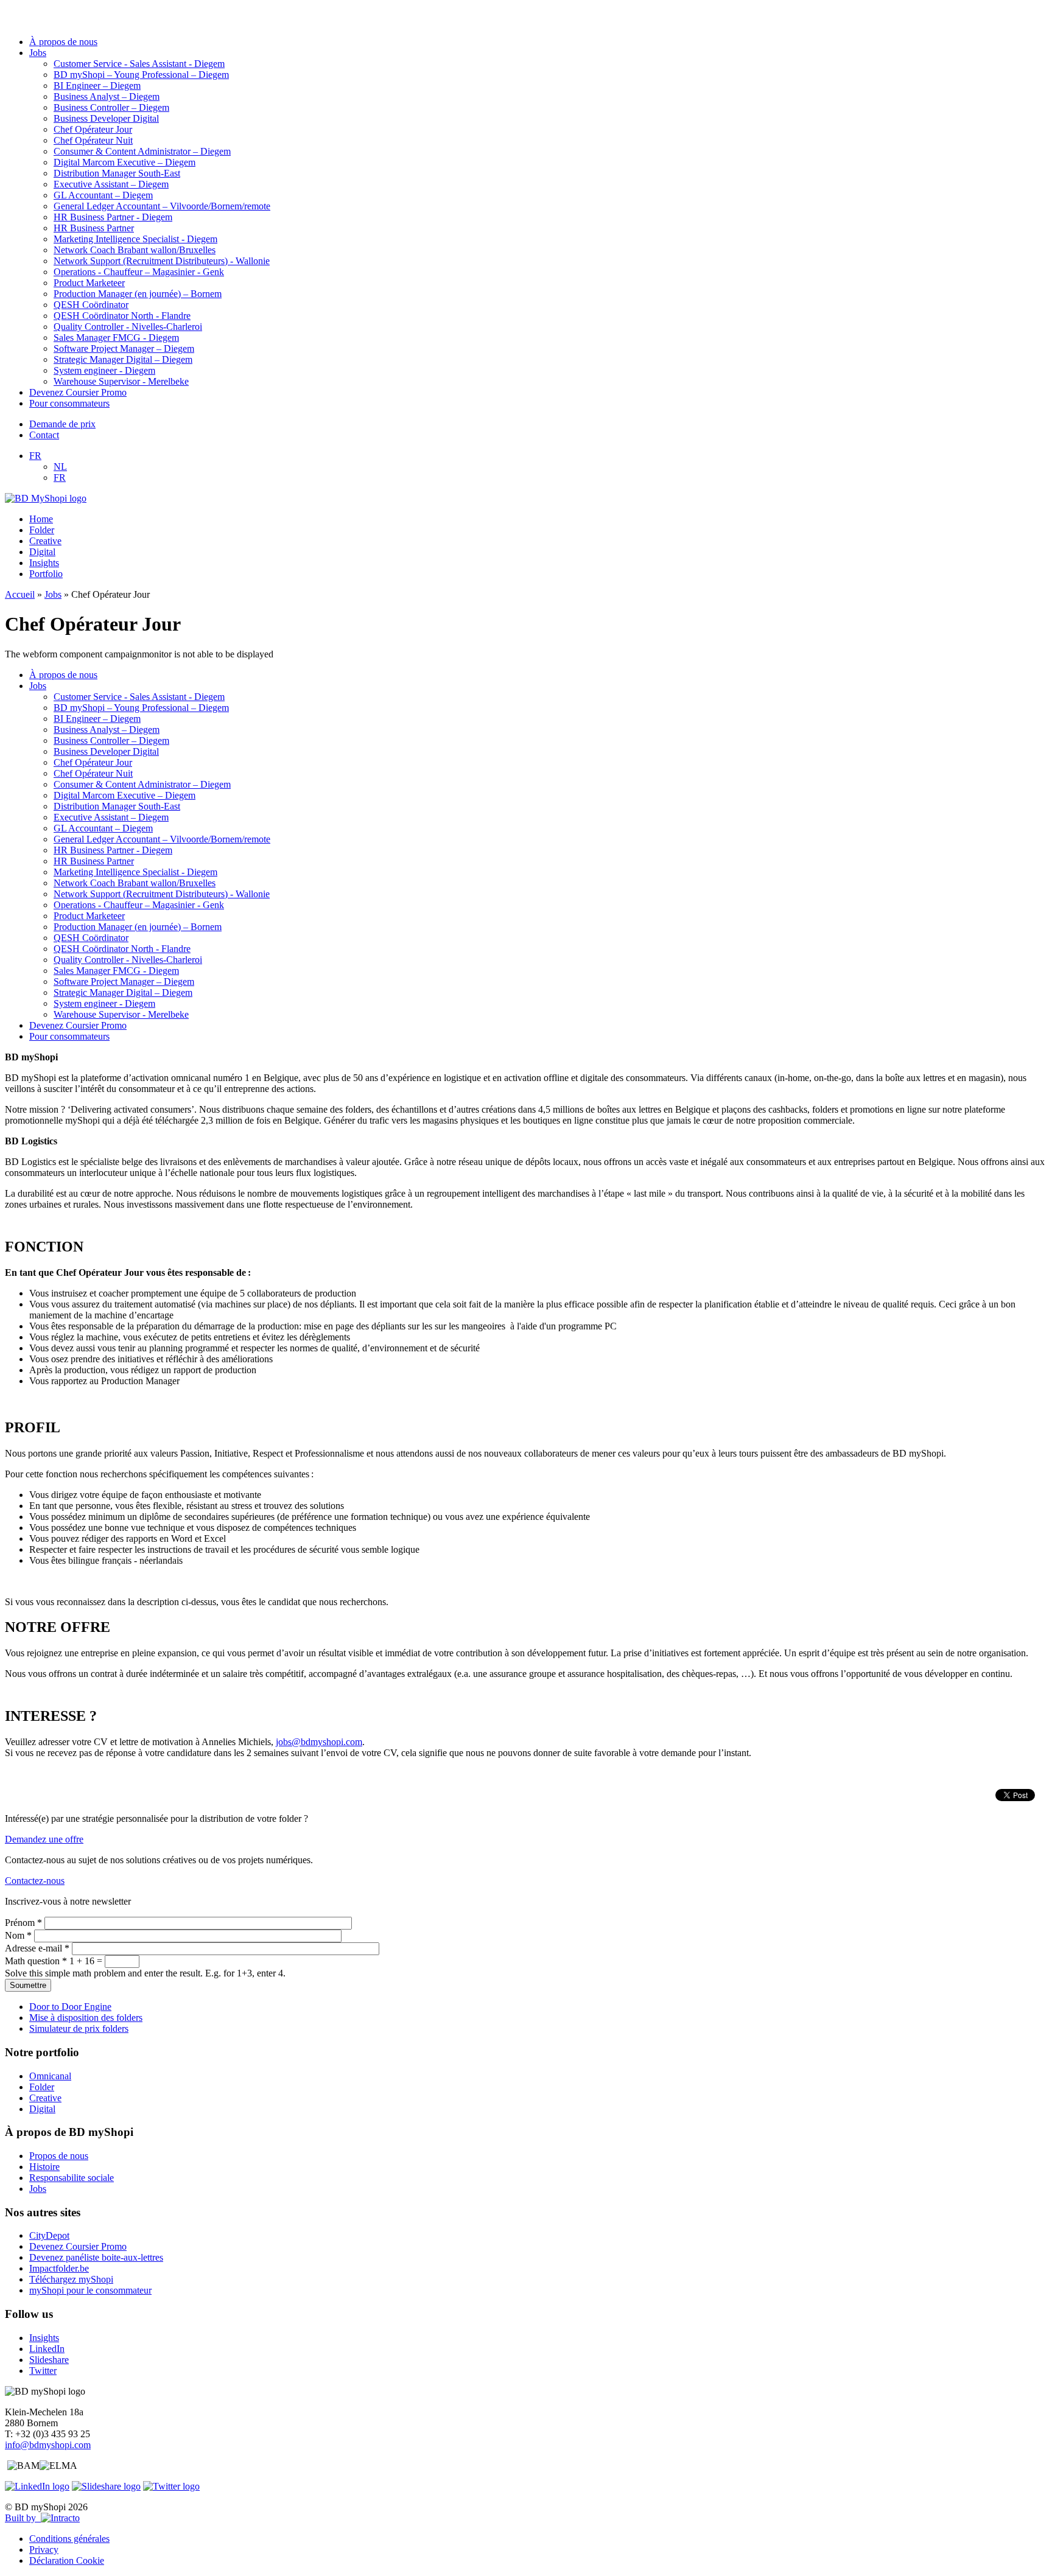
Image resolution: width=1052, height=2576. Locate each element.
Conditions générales (69, 2539)
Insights (44, 563)
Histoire (44, 2167)
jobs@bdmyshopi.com (319, 1742)
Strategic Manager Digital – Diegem (123, 359)
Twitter (43, 2371)
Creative (45, 541)
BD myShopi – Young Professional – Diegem (141, 75)
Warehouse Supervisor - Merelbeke (121, 381)
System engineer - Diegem (104, 370)
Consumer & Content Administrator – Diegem (142, 151)
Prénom (23, 1923)
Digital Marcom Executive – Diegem (124, 162)
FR (35, 456)
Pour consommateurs (69, 403)
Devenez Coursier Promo (78, 392)
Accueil (20, 594)
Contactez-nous (35, 1881)
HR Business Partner (94, 228)
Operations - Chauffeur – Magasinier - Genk (139, 272)
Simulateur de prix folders (79, 2028)
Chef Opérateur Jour (93, 129)
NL (60, 467)
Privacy (44, 2550)
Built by (23, 2518)
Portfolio (46, 574)
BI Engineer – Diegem (97, 86)
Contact (44, 435)
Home (41, 519)
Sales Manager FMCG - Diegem (116, 338)
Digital (42, 552)
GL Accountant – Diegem (103, 195)
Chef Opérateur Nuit (93, 140)
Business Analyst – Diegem (107, 96)
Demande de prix (62, 424)
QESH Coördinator (91, 305)
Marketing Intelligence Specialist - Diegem (135, 239)
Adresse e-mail (37, 1948)
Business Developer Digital (106, 118)
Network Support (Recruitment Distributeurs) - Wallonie (162, 261)
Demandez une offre (44, 1839)
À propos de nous (63, 42)
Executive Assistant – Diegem (111, 184)
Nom (18, 1935)
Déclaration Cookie (67, 2560)
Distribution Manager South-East (117, 173)
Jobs (38, 53)
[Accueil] (46, 498)
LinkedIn (47, 2349)
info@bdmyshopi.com (48, 2445)
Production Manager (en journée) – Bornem (138, 294)
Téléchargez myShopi (71, 2279)
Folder (42, 530)
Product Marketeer (89, 283)
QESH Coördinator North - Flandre (122, 316)
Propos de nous (59, 2156)
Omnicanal (50, 2076)
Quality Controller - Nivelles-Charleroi (128, 327)
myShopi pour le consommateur (90, 2290)
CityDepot (49, 2235)
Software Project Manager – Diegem (124, 348)
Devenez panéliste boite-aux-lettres (96, 2257)
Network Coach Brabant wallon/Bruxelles (135, 250)
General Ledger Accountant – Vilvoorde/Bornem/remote (162, 206)
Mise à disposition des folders (86, 2018)
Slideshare (49, 2360)
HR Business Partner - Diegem (113, 217)
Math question (36, 1961)
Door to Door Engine (70, 2007)
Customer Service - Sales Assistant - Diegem (139, 64)
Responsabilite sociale (72, 2178)
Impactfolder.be (59, 2268)
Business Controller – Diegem (111, 107)
